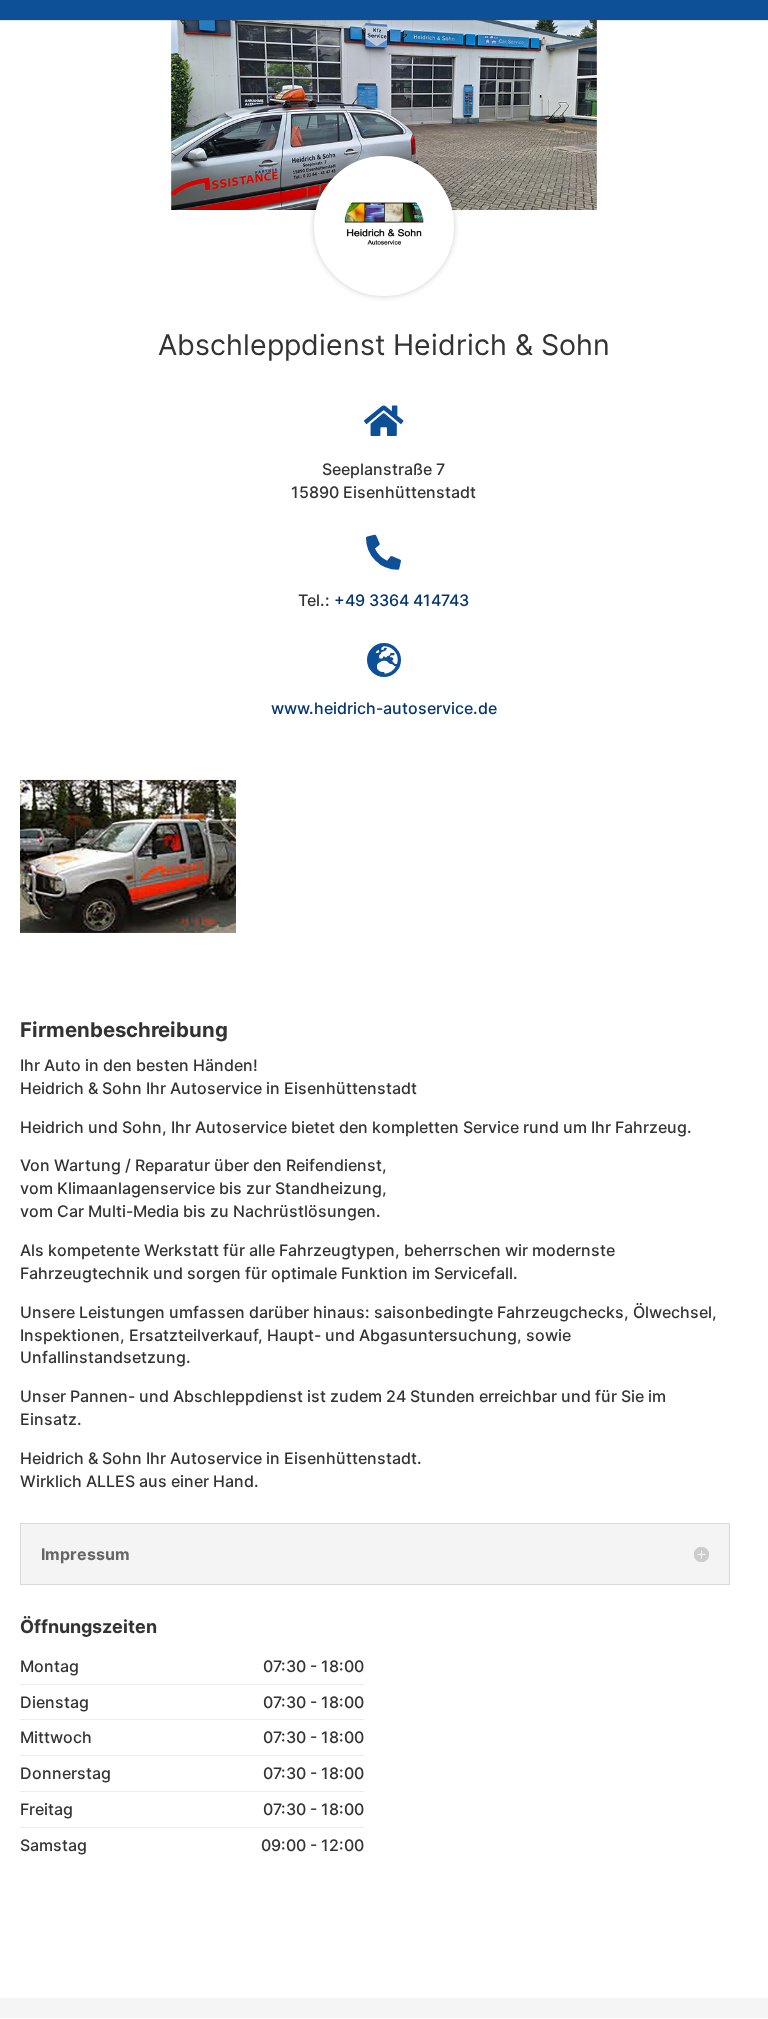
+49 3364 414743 (401, 600)
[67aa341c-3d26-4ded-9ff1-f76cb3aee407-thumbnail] (128, 927)
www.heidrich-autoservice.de (384, 708)
